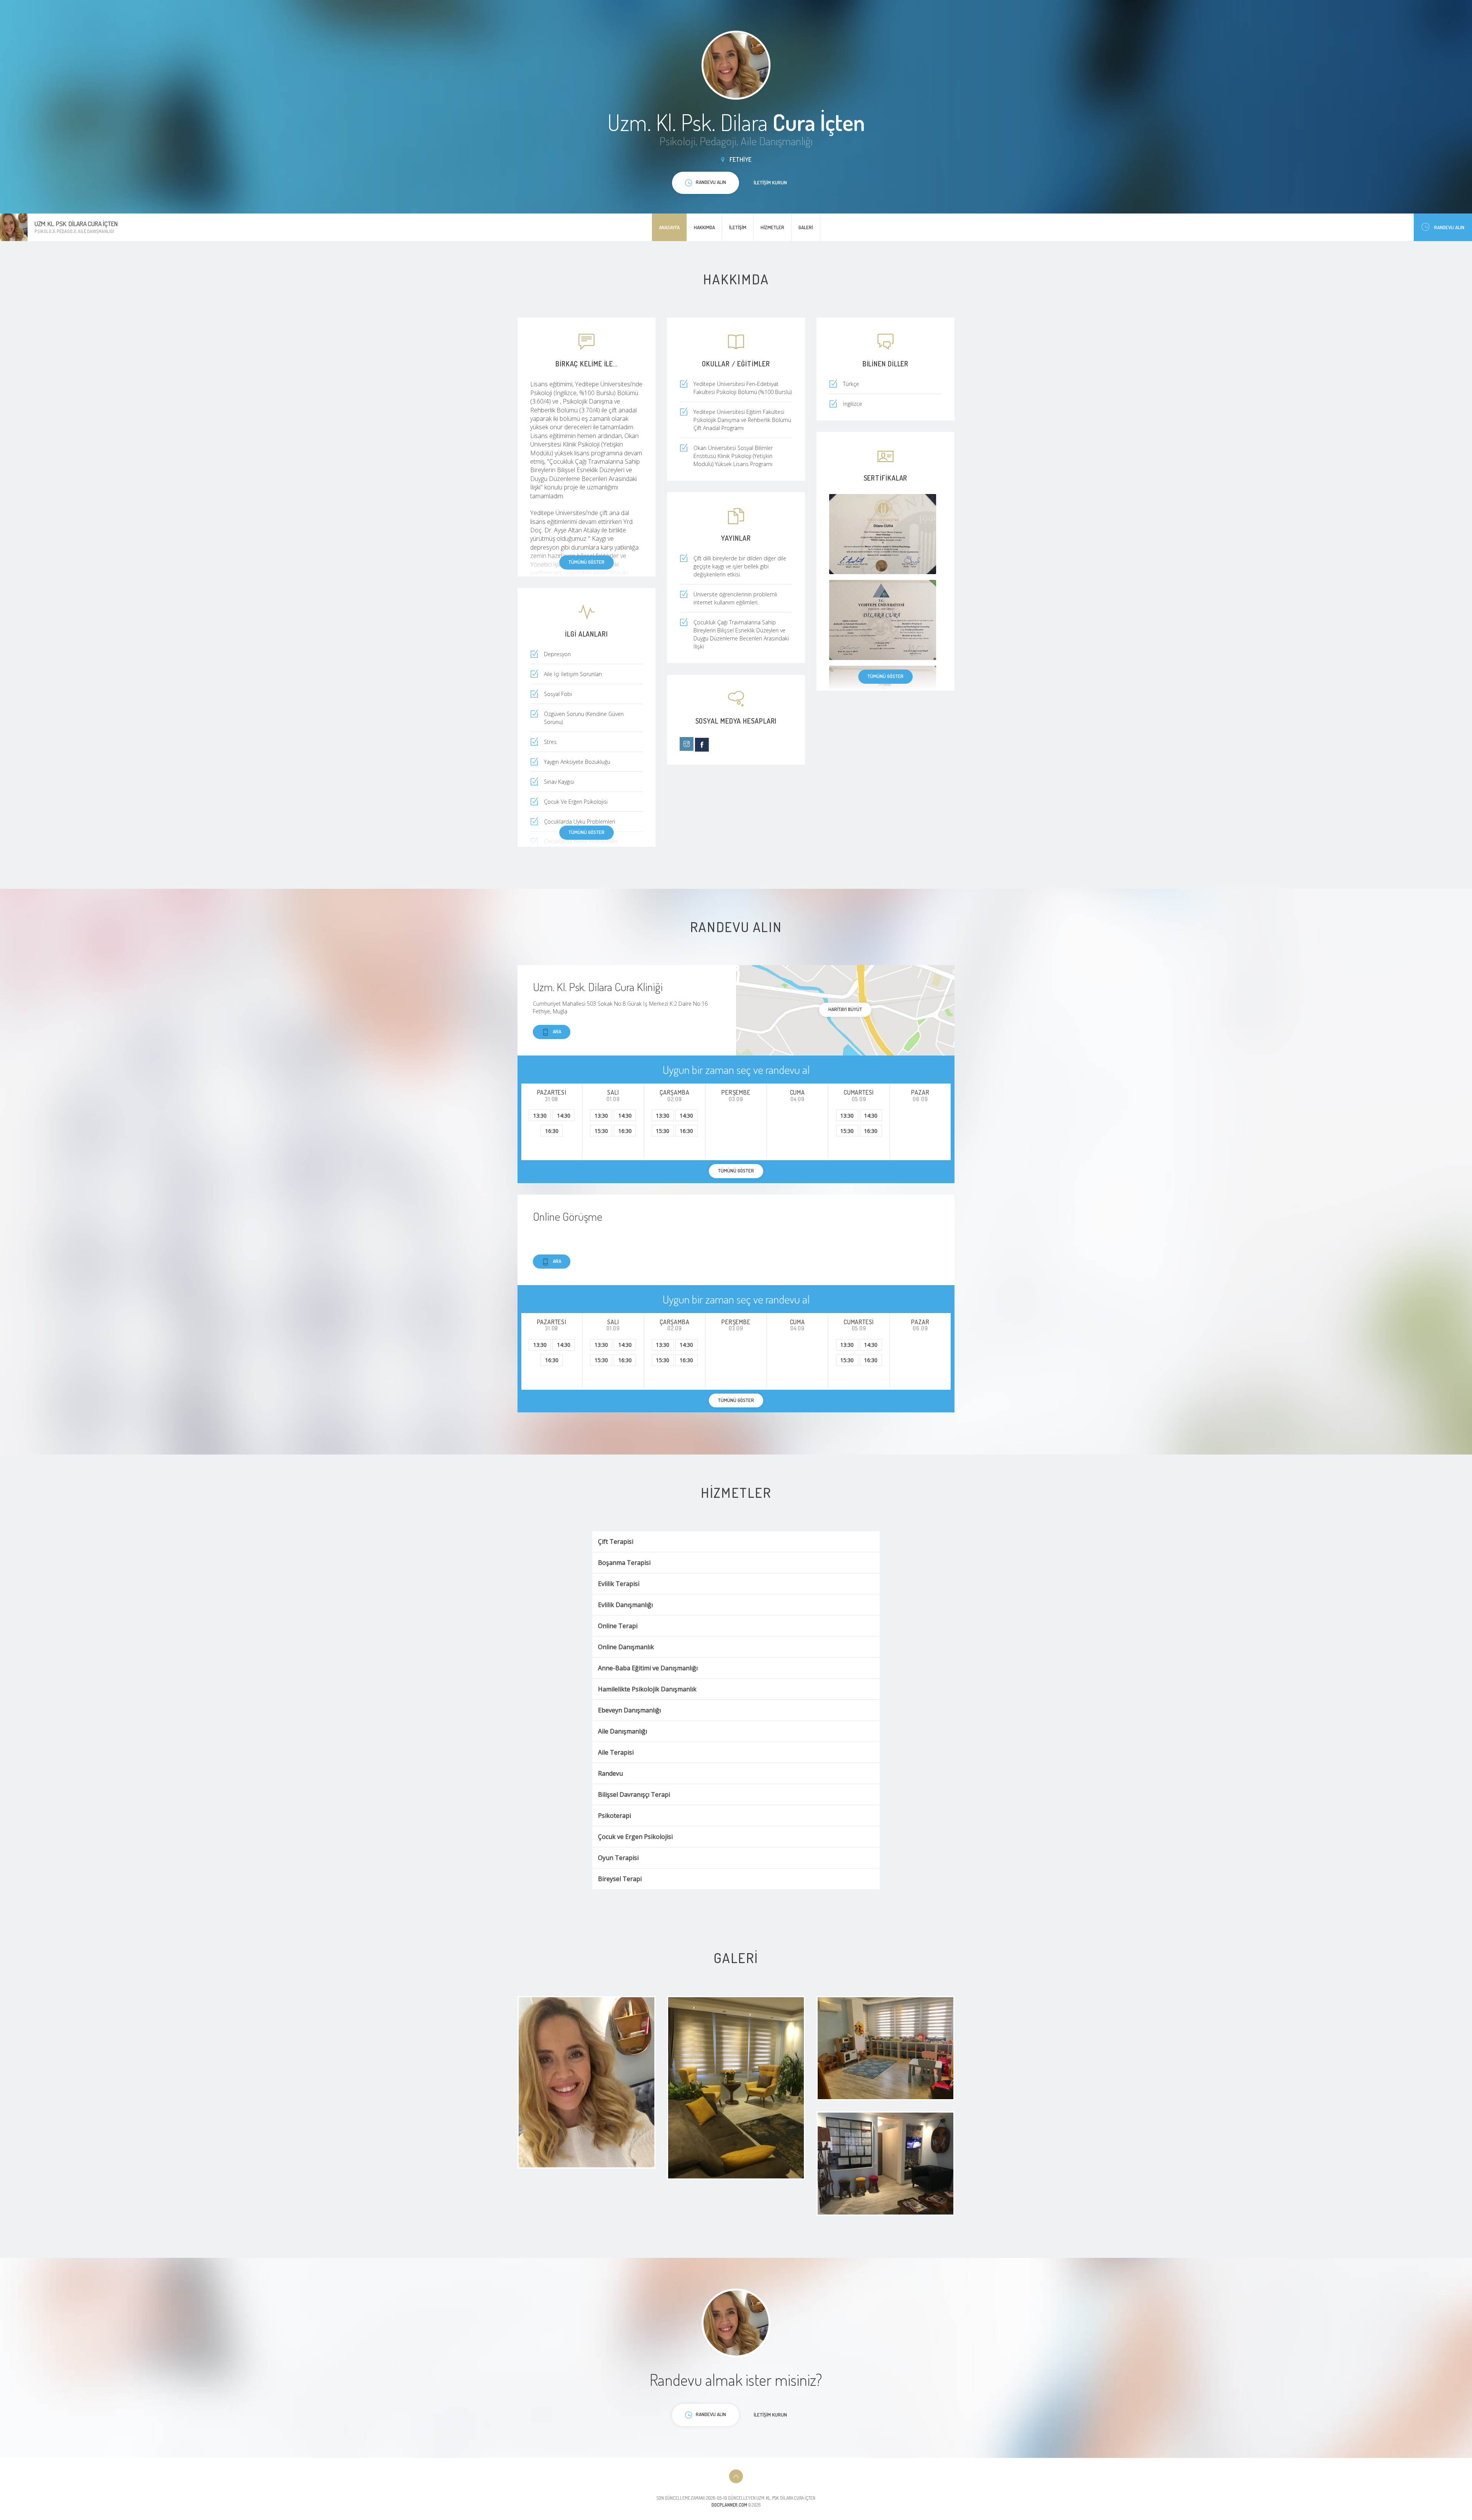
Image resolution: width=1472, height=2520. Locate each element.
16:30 (552, 1131)
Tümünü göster (586, 562)
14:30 (564, 1116)
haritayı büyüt (845, 1009)
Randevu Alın (1449, 227)
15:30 (601, 1131)
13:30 (540, 1116)
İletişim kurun (770, 182)
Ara (557, 1031)
